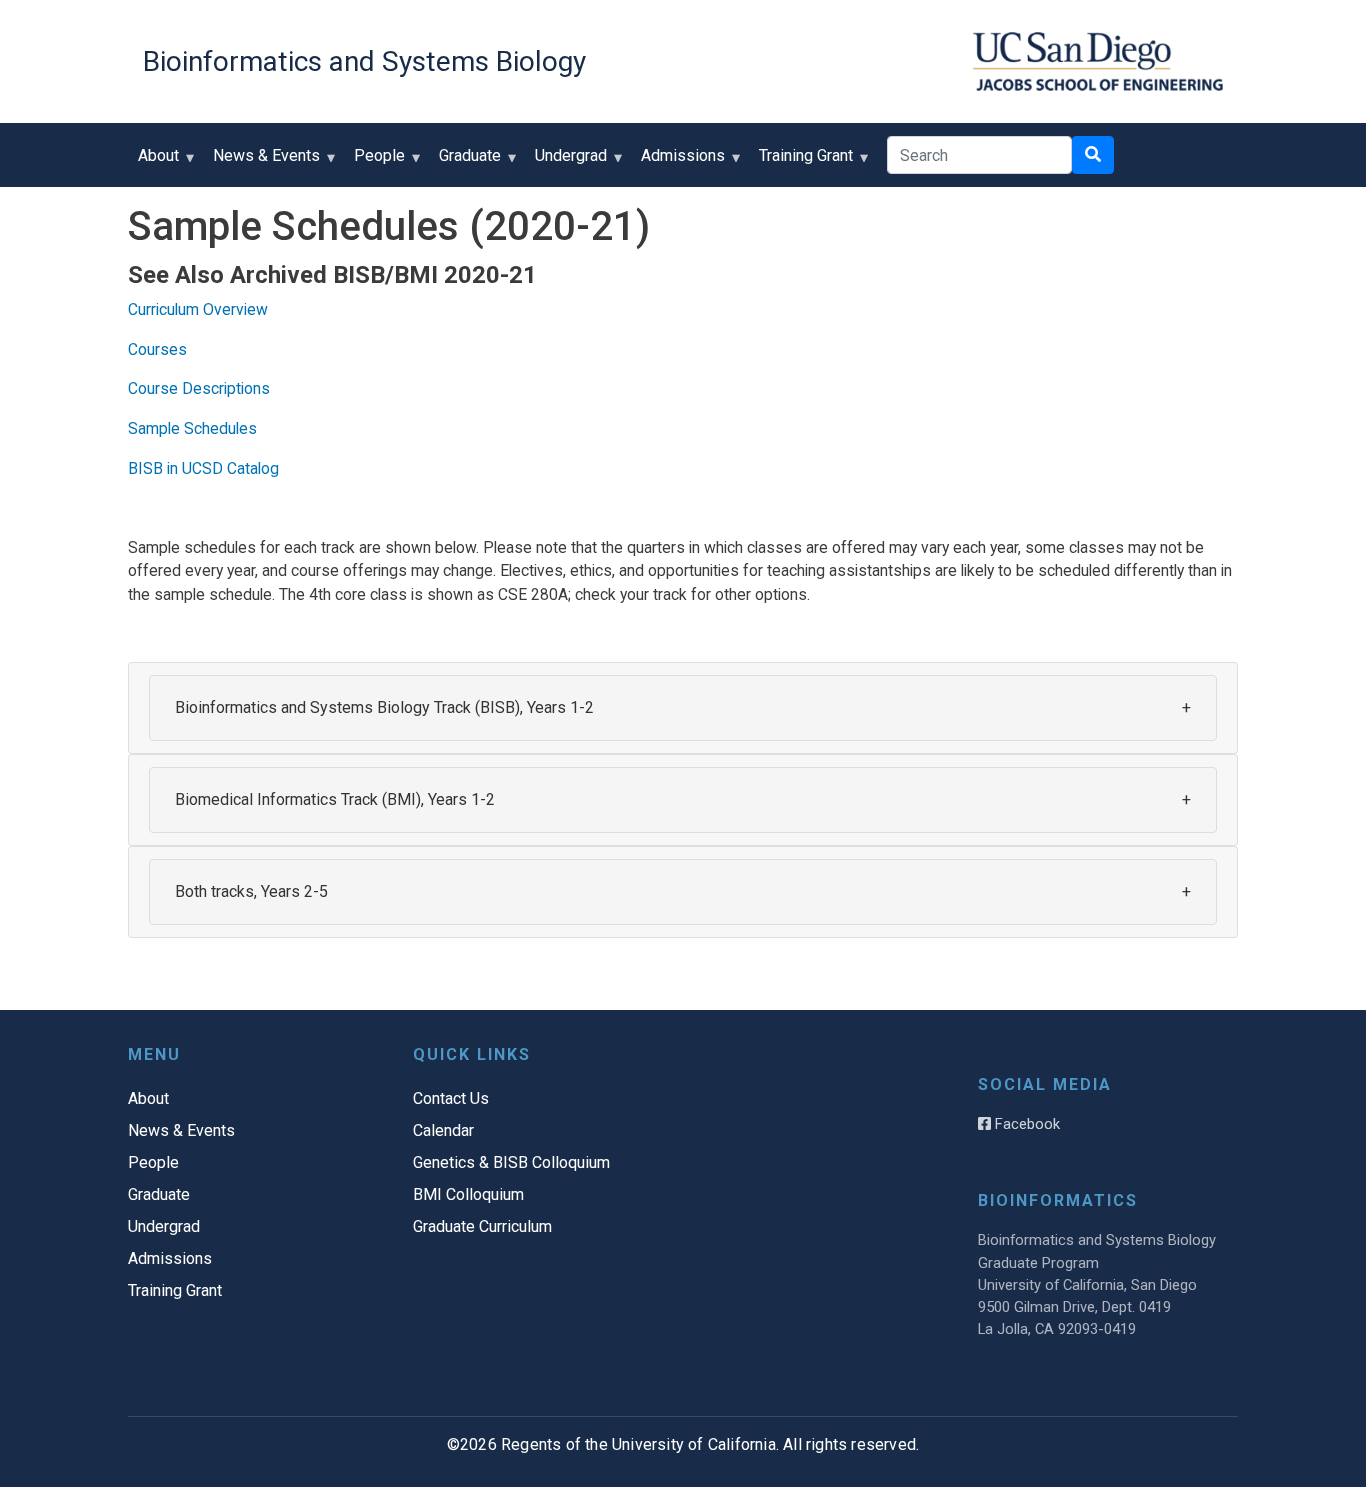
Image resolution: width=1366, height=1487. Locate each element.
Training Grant (801, 162)
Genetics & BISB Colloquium (511, 1162)
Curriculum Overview (198, 309)
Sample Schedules (192, 428)
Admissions (678, 162)
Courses (157, 349)
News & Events (261, 162)
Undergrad (566, 162)
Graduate (465, 162)
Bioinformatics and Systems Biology (364, 61)
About (153, 162)
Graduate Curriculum (482, 1226)
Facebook (1025, 1124)
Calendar (443, 1130)
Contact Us (451, 1098)
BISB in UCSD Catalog (203, 468)
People (374, 162)
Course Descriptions (199, 388)
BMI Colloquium (468, 1194)
